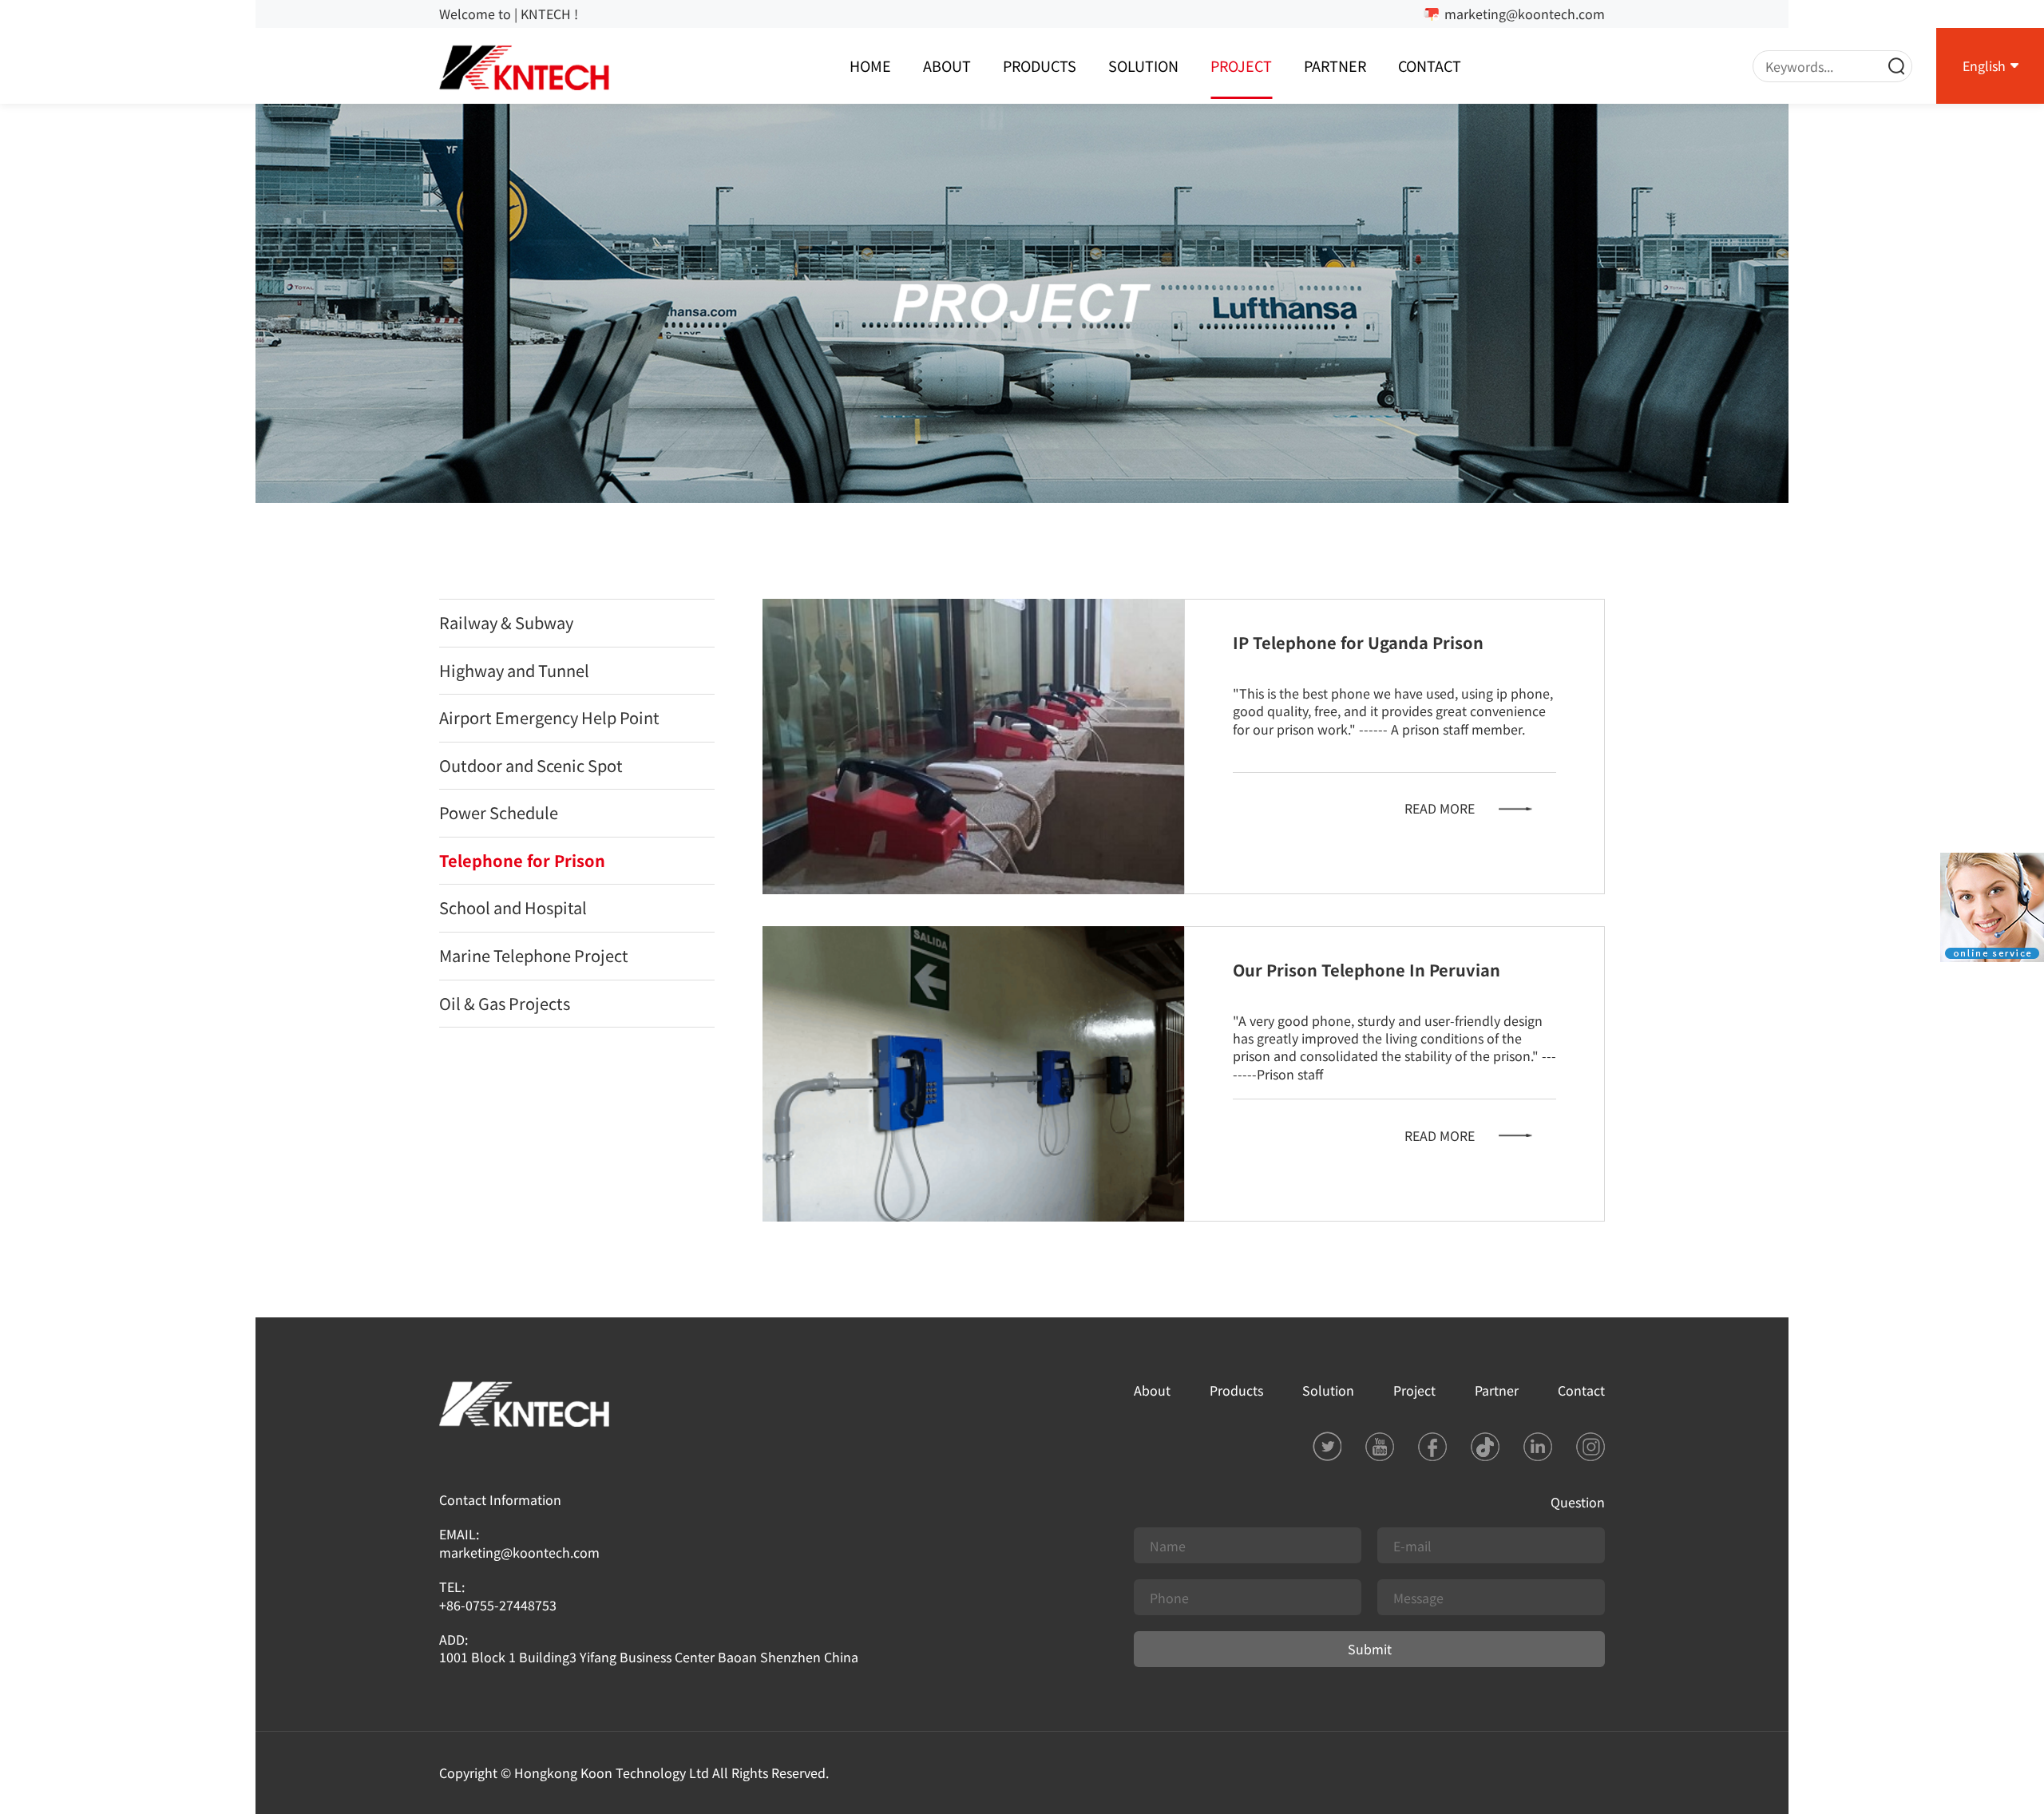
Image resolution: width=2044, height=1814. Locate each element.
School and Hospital (513, 907)
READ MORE (1440, 808)
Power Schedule (499, 812)
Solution (1143, 65)
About (947, 65)
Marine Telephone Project (534, 955)
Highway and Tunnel (514, 670)
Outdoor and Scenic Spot (531, 765)
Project (1241, 65)
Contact (1430, 65)
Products (1040, 65)
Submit (1370, 1649)
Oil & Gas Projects (505, 1003)
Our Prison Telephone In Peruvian (1367, 970)
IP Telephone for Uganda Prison (1358, 642)
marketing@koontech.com (1525, 14)
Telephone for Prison (522, 860)
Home (870, 65)
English (1984, 65)
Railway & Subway (506, 622)
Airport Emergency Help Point (549, 717)
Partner (1335, 65)
